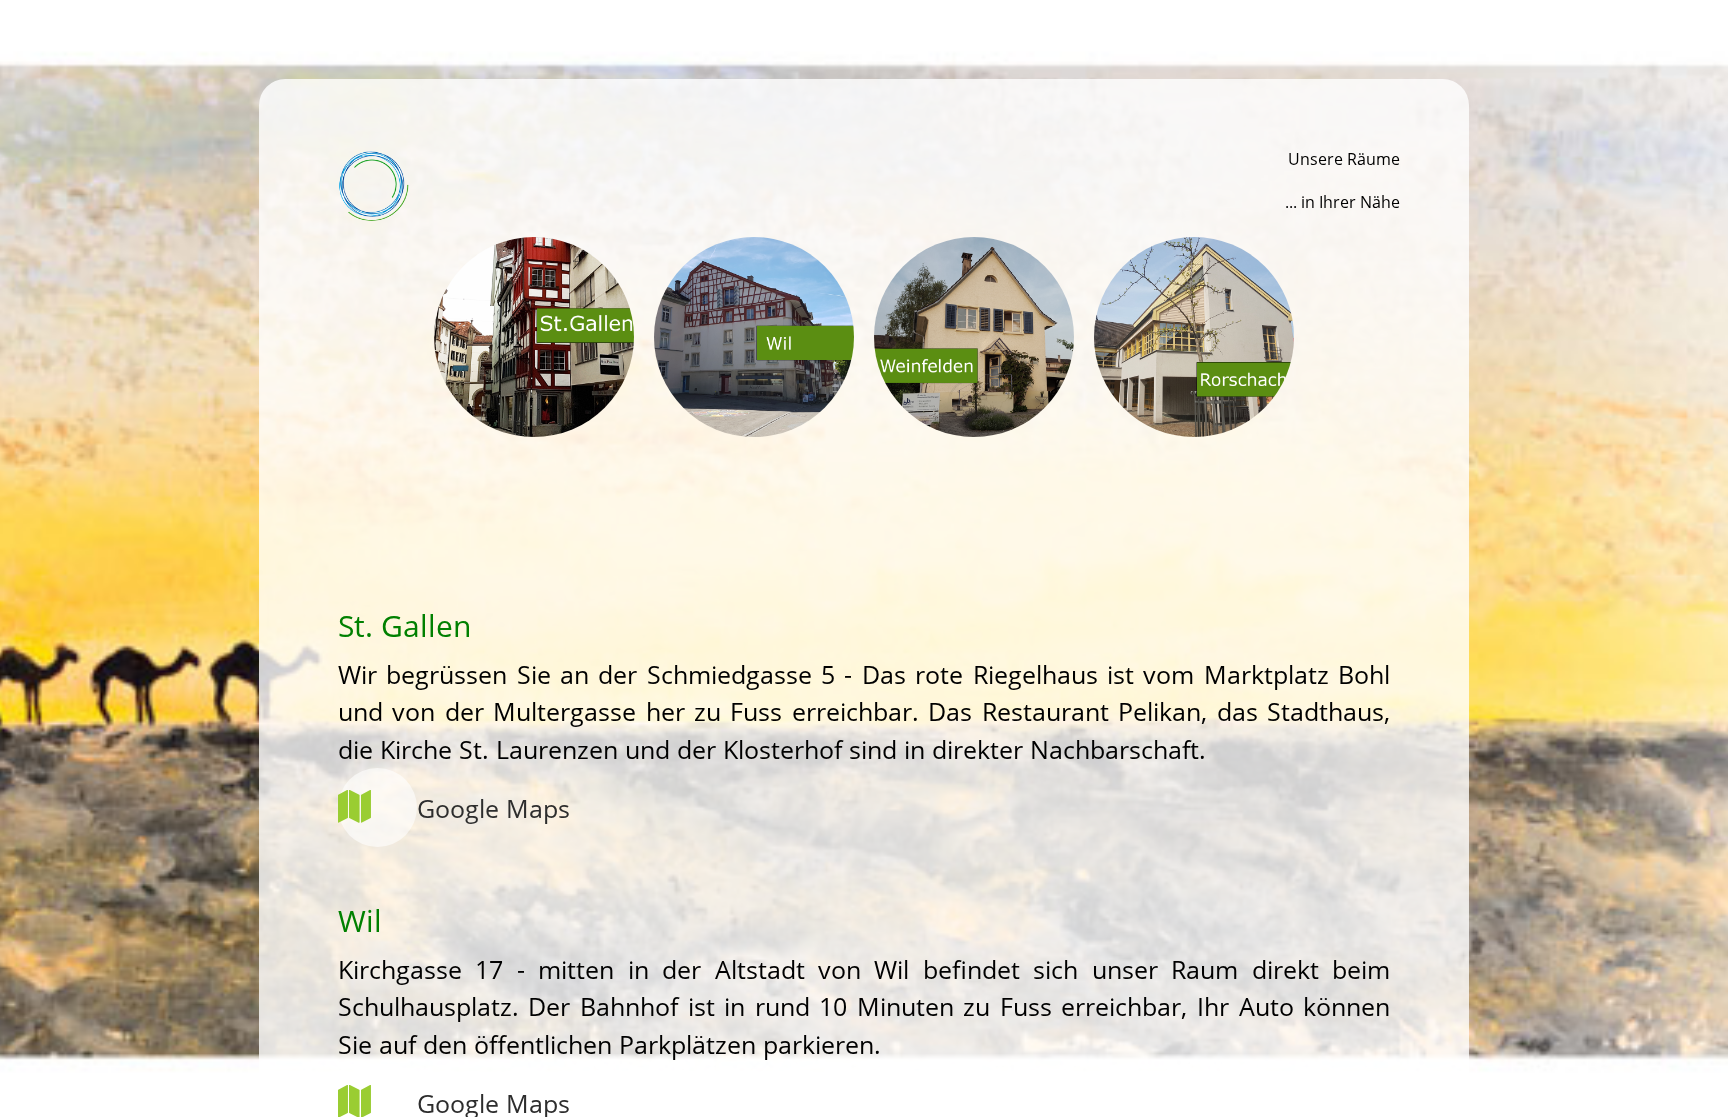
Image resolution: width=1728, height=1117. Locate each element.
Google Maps (493, 808)
